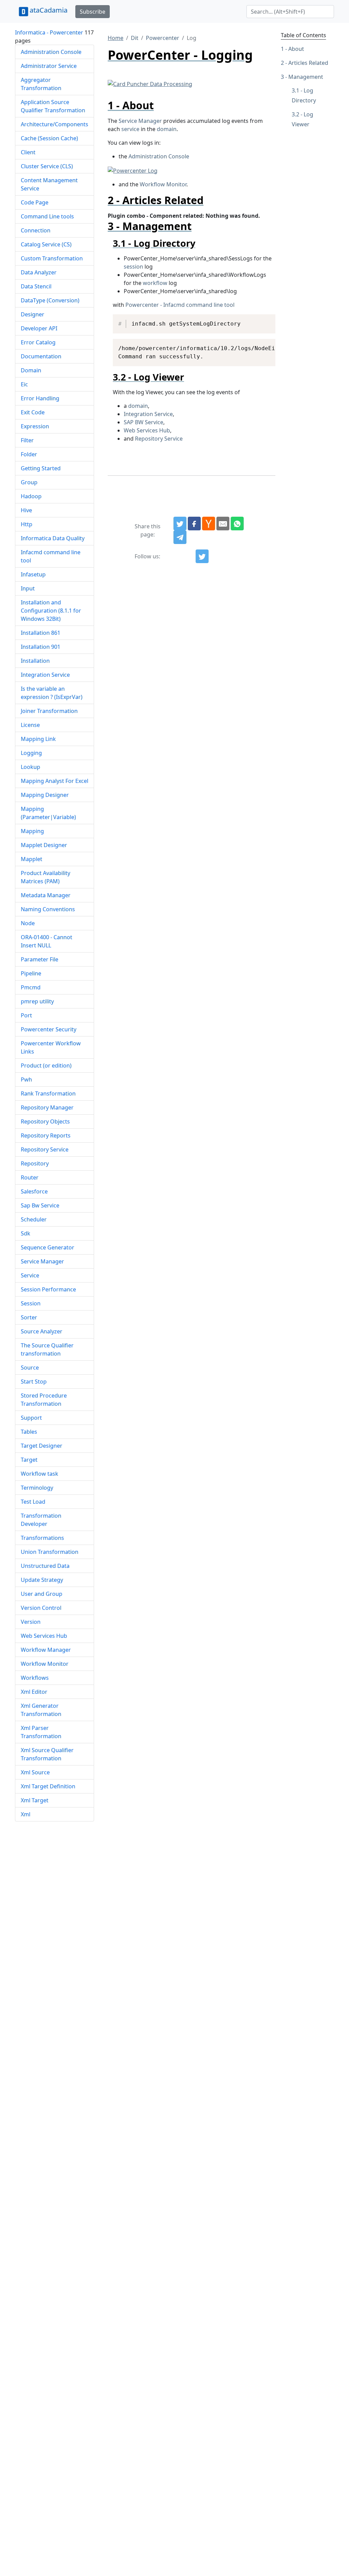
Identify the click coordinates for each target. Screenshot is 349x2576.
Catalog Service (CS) (46, 244)
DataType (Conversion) (50, 300)
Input (28, 588)
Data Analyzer (39, 272)
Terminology (37, 1488)
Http (27, 524)
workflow (155, 283)
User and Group (42, 1594)
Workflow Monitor (45, 1664)
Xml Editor (34, 1692)
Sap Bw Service (40, 1205)
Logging (31, 753)
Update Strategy (42, 1580)
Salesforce (34, 1191)
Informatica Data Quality (53, 538)
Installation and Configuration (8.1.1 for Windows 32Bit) (51, 611)
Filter (27, 440)
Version (31, 1622)
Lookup (31, 767)
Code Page (35, 202)
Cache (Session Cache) (49, 138)
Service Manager (42, 1261)
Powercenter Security (49, 1029)
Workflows (35, 1678)
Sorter (29, 1317)
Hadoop (31, 496)
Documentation (41, 356)
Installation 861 (41, 633)
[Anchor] (159, 105)
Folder (29, 454)
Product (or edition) (46, 1065)
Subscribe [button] (93, 12)
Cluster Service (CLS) (47, 166)
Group (29, 482)
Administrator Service (49, 66)
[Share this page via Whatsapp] (237, 524)
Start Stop (34, 1382)
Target (29, 1460)
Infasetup (33, 574)
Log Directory (304, 95)
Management (306, 77)
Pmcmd (31, 987)
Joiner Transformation (49, 711)
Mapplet (32, 859)
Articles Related (308, 63)
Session (31, 1303)
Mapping (32, 831)
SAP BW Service (143, 422)
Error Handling (40, 398)
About (296, 49)
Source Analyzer (42, 1331)
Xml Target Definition (48, 1786)
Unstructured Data (45, 1566)
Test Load (33, 1502)
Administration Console (51, 52)
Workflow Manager (46, 1650)
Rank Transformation (48, 1093)
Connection (36, 230)
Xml (26, 1814)
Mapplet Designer (44, 845)
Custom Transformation (52, 258)
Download (262, 320)
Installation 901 (41, 647)
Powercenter (163, 38)
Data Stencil (36, 286)
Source (30, 1368)
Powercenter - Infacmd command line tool (180, 305)
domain (167, 129)
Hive (26, 510)
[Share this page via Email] (223, 524)
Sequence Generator (48, 1247)
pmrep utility (37, 1001)
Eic (24, 384)
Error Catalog (38, 342)
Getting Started (41, 468)
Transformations (42, 1538)
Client (28, 152)
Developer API (39, 328)
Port (26, 1015)
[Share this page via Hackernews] (209, 524)
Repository (35, 1163)
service (130, 129)
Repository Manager (47, 1107)
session (133, 267)
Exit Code (33, 412)
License (30, 725)
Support (31, 1418)
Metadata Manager (46, 895)
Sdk (26, 1233)
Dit (135, 38)
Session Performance (48, 1289)
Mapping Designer (45, 795)
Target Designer (42, 1446)
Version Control (41, 1608)
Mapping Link (38, 739)
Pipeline (31, 973)
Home (116, 38)
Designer (33, 314)
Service (30, 1275)
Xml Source (35, 1772)
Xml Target (35, 1800)
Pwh (26, 1079)
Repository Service (45, 1149)
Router (30, 1177)
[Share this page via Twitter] (180, 524)
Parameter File (40, 959)
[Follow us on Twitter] (202, 556)
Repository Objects (45, 1121)
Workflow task (40, 1474)
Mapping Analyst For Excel (55, 781)
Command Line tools (47, 216)
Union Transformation (50, 1552)
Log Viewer (302, 119)
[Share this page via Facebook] (194, 524)
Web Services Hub (44, 1636)
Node (28, 923)
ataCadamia (49, 10)
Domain (31, 370)
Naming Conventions (48, 909)
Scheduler (34, 1219)
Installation (35, 661)
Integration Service (45, 675)
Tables (29, 1432)
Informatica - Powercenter (49, 32)
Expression (35, 426)
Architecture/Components (55, 124)
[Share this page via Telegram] (180, 537)
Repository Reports (46, 1135)
